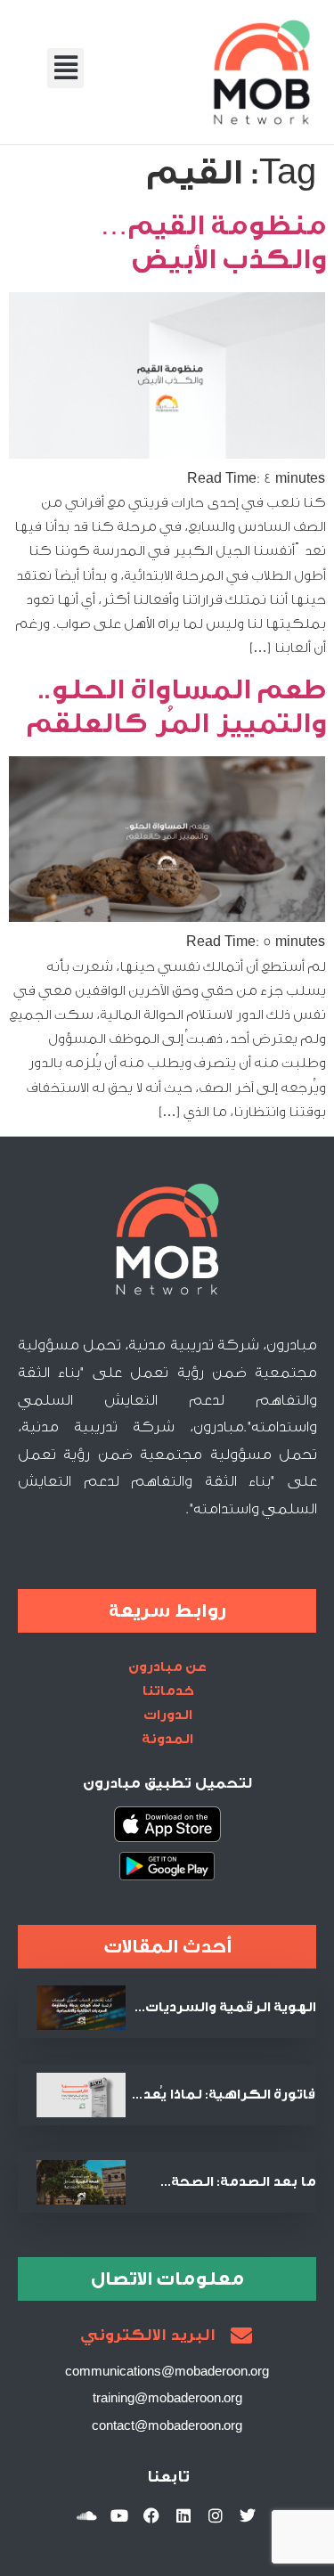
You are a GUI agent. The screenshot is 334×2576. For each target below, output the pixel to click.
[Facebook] (151, 2515)
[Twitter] (248, 2515)
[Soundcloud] (87, 2515)
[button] (65, 68)
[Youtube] (119, 2515)
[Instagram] (216, 2515)
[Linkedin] (183, 2515)
